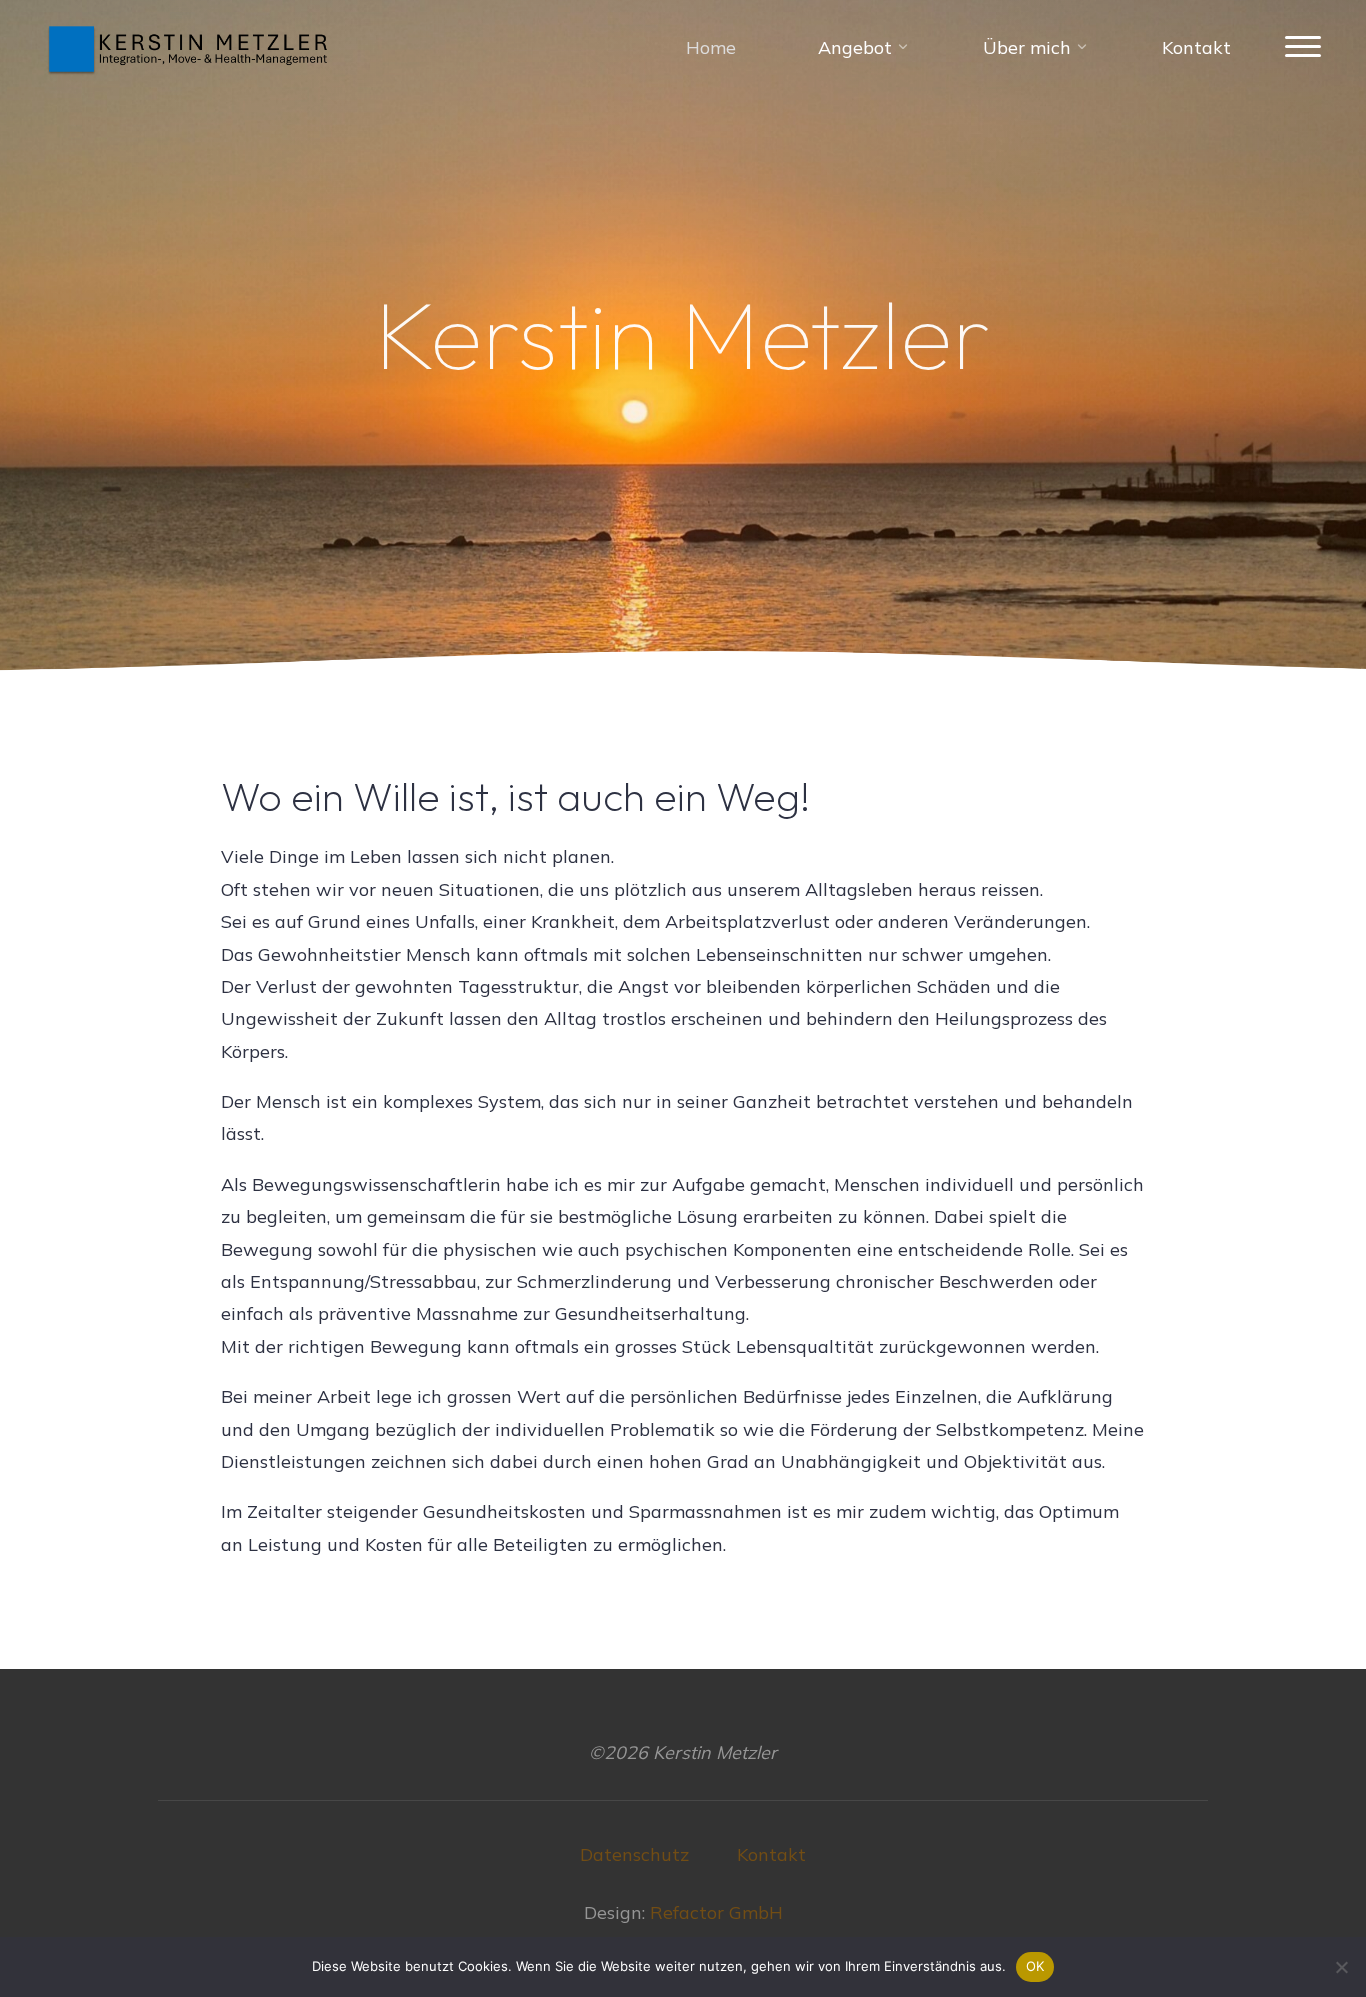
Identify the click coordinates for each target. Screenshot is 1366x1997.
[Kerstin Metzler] (189, 47)
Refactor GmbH (716, 1912)
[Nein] (1341, 1967)
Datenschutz (634, 1854)
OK (1035, 1966)
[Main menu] (1303, 47)
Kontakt (771, 1854)
